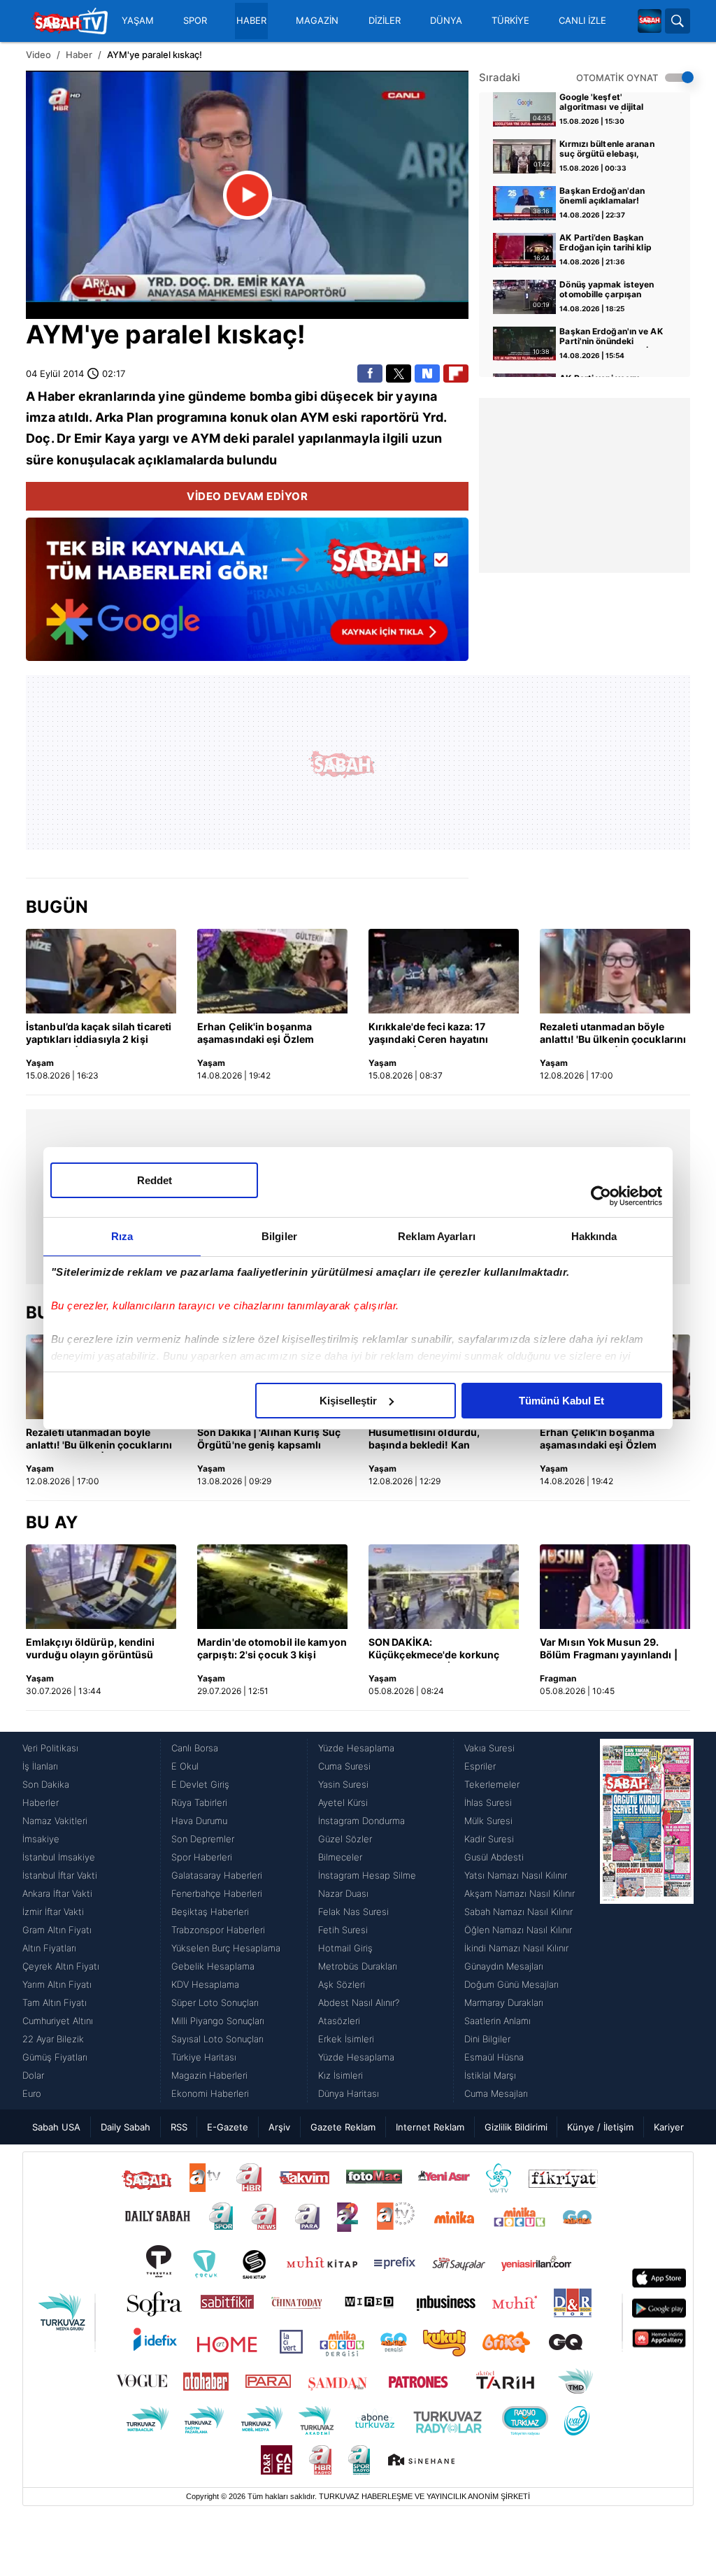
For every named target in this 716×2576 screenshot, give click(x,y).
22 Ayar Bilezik (53, 2039)
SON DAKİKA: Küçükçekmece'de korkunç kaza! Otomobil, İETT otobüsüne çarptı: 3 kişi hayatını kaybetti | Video (434, 1649)
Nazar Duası (343, 1893)
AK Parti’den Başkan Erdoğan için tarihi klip (605, 243)
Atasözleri (339, 2021)
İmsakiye (41, 1839)
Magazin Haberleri (209, 2075)
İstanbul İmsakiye (59, 1857)
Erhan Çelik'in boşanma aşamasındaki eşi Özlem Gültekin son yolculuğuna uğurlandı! (259, 1034)
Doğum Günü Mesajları (511, 1984)
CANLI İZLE (582, 21)
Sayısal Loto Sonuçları (217, 2039)
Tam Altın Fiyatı (55, 2002)
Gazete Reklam (343, 2127)
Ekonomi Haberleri (210, 2093)
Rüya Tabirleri (199, 1802)
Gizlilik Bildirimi (516, 2127)
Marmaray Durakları (504, 2002)
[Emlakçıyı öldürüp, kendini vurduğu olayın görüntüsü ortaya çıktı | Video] (101, 1587)
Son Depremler (203, 1839)
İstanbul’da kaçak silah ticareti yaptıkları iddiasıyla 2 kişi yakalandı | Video (99, 1034)
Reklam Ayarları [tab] (437, 1236)
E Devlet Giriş (200, 1784)
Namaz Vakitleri (55, 1821)
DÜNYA (446, 21)
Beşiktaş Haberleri (210, 1912)
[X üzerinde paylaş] (399, 373)
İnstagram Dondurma (361, 1821)
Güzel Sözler (345, 1839)
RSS (179, 2127)
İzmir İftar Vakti (53, 1912)
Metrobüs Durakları (358, 1966)
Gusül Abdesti (494, 1857)
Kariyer (669, 2127)
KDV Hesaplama (205, 1984)
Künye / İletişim (600, 2127)
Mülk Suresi (488, 1821)
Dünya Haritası (349, 2093)
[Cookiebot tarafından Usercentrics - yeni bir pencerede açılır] (601, 1196)
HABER (251, 21)
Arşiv (279, 2127)
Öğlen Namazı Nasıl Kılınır (518, 1930)
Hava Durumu (199, 1821)
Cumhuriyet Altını (58, 2021)
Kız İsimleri (341, 2075)
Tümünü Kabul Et (561, 1401)
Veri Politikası (50, 1748)
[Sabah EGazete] (647, 1921)
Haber (79, 55)
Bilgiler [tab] (279, 1236)
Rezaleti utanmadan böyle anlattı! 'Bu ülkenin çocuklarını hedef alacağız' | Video (613, 1034)
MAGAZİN (317, 21)
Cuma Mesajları (496, 2093)
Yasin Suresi (343, 1784)
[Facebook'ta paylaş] (370, 373)
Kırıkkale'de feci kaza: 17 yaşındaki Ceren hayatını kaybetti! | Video (428, 1034)
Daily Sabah (126, 2127)
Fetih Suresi (343, 1930)
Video (38, 55)
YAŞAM (138, 21)
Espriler (480, 1766)
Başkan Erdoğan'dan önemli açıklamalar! (602, 196)
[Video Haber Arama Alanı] (678, 21)
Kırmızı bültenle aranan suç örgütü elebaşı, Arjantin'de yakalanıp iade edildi (613, 150)
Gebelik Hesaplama (213, 1966)
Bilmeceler (340, 1857)
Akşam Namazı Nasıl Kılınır (520, 1893)
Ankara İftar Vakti (57, 1893)
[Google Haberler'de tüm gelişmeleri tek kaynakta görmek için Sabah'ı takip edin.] (247, 597)
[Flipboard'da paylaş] (456, 373)
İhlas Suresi (488, 1802)
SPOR (195, 21)
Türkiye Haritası (204, 2057)
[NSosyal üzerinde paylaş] (427, 373)
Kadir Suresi (489, 1839)
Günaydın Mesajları (504, 1966)
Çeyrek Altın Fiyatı (61, 1966)
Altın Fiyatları (49, 1948)
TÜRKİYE (510, 21)
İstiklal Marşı (490, 2075)
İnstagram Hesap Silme (367, 1875)
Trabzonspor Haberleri (218, 1930)
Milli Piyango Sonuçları (218, 2021)
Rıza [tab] (122, 1236)
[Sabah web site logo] (650, 21)
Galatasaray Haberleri (217, 1875)
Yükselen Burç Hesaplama (226, 1948)
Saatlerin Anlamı (497, 2021)
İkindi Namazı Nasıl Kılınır (516, 1948)
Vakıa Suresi (489, 1748)
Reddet (155, 1180)
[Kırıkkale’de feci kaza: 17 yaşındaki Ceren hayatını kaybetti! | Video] (444, 971)
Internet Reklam (430, 2127)
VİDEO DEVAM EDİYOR (247, 496)
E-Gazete (228, 2127)
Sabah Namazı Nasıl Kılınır (518, 1912)
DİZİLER (385, 21)
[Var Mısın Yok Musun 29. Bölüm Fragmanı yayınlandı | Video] (615, 1587)
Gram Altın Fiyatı (57, 1930)
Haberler (41, 1802)
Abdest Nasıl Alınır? (359, 2002)
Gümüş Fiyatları (55, 2057)
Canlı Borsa (195, 1748)
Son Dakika (46, 1784)
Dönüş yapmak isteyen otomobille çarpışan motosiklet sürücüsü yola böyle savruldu (611, 290)
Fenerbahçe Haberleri (217, 1893)
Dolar (33, 2075)
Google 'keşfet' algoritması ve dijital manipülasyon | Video (604, 103)
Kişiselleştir (348, 1401)
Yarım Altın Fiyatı (57, 1984)
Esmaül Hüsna (494, 2057)
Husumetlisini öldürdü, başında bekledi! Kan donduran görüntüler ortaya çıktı (437, 1439)
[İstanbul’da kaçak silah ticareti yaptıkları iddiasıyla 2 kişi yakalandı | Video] (101, 971)
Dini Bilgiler (487, 2039)
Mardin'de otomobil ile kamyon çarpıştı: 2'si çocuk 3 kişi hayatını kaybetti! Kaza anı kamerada (272, 1649)
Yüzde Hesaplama (356, 1748)
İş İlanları (40, 1766)
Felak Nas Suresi (353, 1912)
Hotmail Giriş (345, 1948)
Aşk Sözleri (342, 1984)
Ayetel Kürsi (343, 1802)
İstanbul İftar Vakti (60, 1875)
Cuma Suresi (344, 1766)
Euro (32, 2093)
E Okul (185, 1766)
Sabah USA (56, 2127)
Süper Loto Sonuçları (215, 2002)
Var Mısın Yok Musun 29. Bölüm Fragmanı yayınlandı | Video (609, 1649)
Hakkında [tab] (594, 1236)
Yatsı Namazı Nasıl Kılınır (516, 1875)
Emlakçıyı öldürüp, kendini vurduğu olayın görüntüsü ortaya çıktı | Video (91, 1649)
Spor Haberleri (202, 1857)
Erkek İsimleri (346, 2039)
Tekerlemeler (492, 1784)
